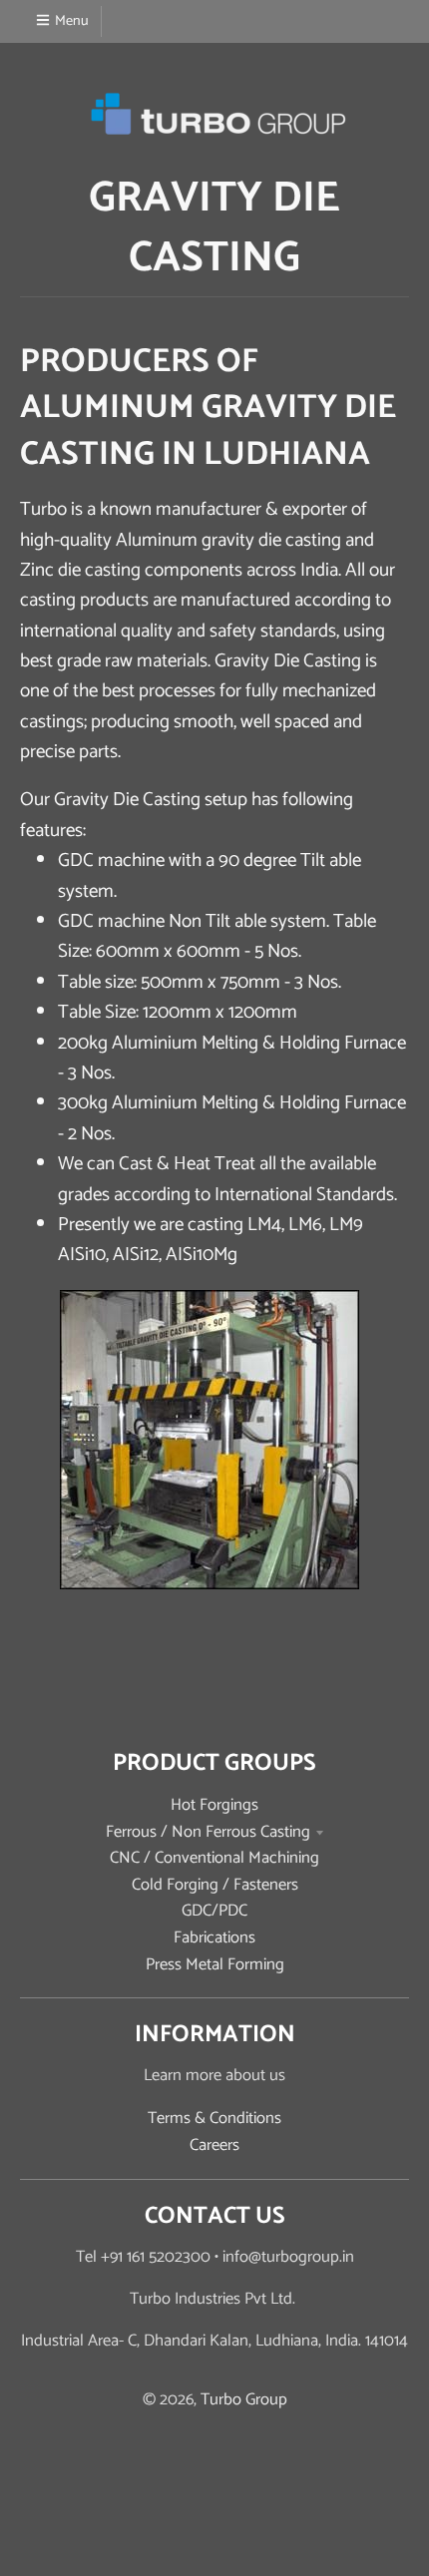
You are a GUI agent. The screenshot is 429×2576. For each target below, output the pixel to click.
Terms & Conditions (214, 2119)
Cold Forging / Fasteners (215, 1885)
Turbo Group (244, 2400)
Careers (214, 2146)
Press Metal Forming (215, 1965)
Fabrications (214, 1938)
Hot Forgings (214, 1805)
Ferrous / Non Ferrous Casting (208, 1832)
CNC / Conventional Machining (214, 1858)
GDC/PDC (214, 1911)
